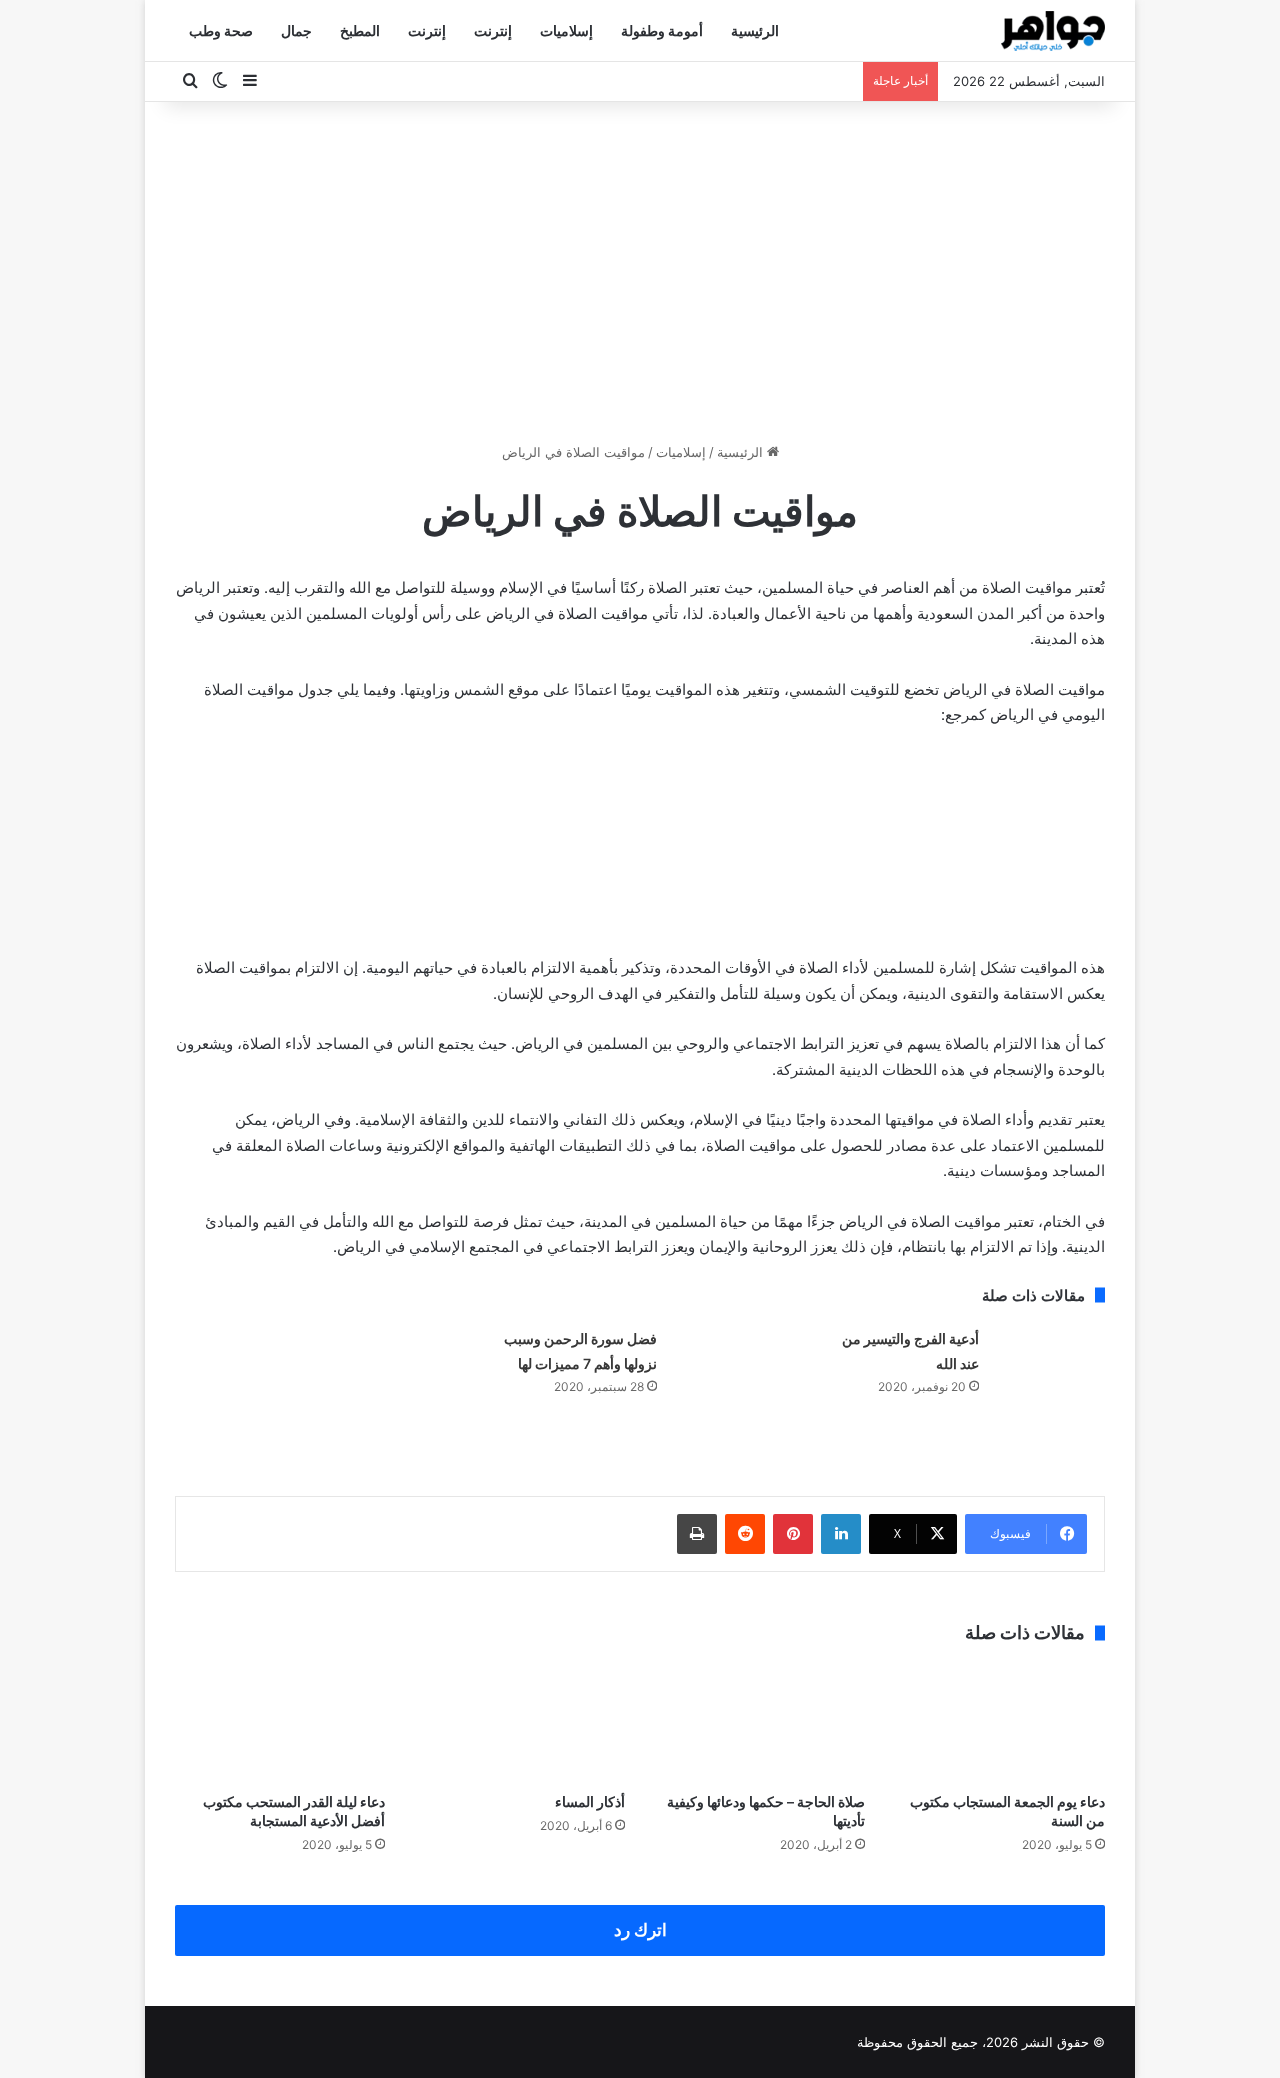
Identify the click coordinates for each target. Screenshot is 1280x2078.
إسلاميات (566, 30)
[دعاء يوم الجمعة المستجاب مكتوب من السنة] (1000, 1723)
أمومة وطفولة (662, 30)
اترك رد (640, 1930)
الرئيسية (755, 30)
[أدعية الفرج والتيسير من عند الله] (1049, 1363)
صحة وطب (221, 30)
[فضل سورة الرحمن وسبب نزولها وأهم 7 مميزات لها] (727, 1363)
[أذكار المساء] (520, 1723)
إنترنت (493, 30)
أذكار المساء (590, 1801)
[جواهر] (1053, 31)
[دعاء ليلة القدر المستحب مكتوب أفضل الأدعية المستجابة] (280, 1723)
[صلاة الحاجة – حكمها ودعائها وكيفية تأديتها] (760, 1723)
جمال (296, 30)
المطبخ (360, 30)
